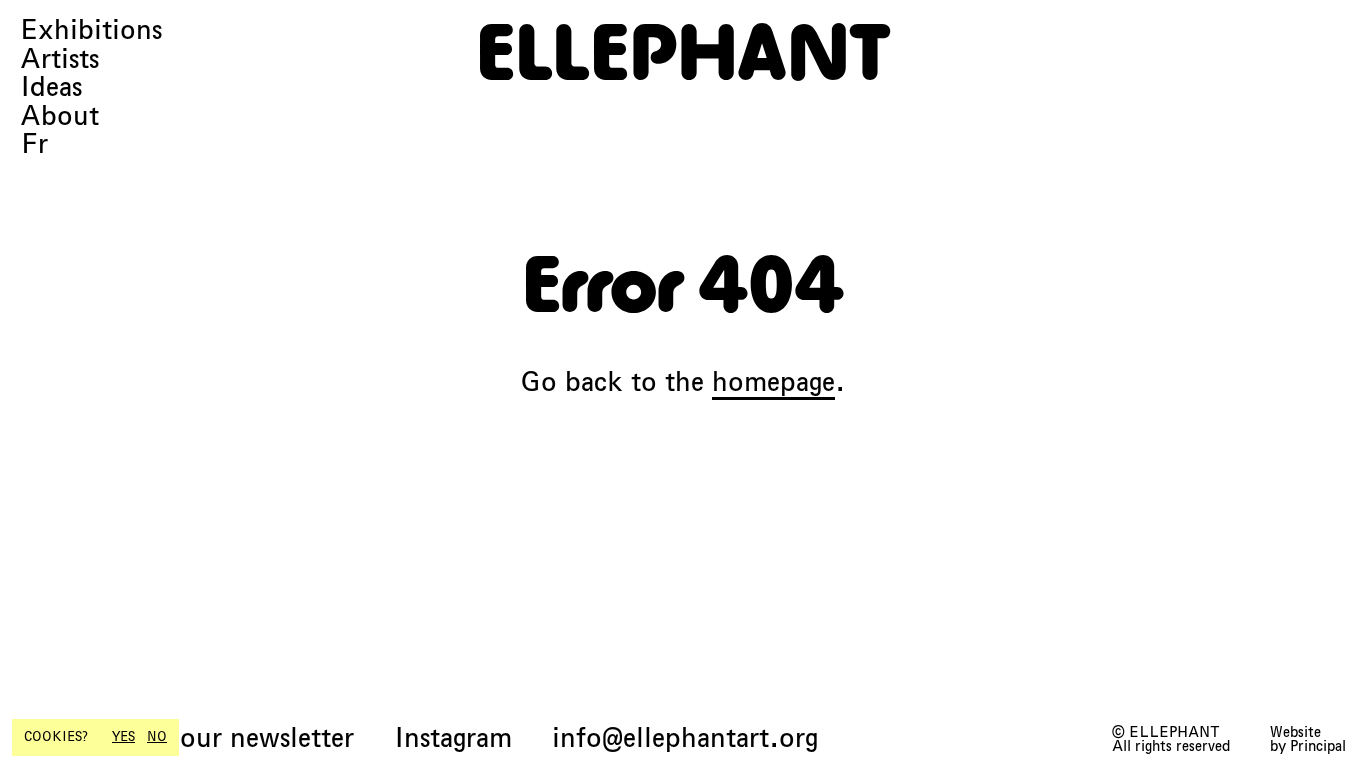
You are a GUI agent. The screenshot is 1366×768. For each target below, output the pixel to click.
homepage (773, 381)
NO (157, 737)
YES (123, 737)
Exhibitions (91, 30)
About (59, 116)
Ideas (51, 87)
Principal (1318, 746)
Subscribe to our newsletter (187, 738)
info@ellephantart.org (685, 738)
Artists (59, 59)
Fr (34, 144)
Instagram (453, 738)
